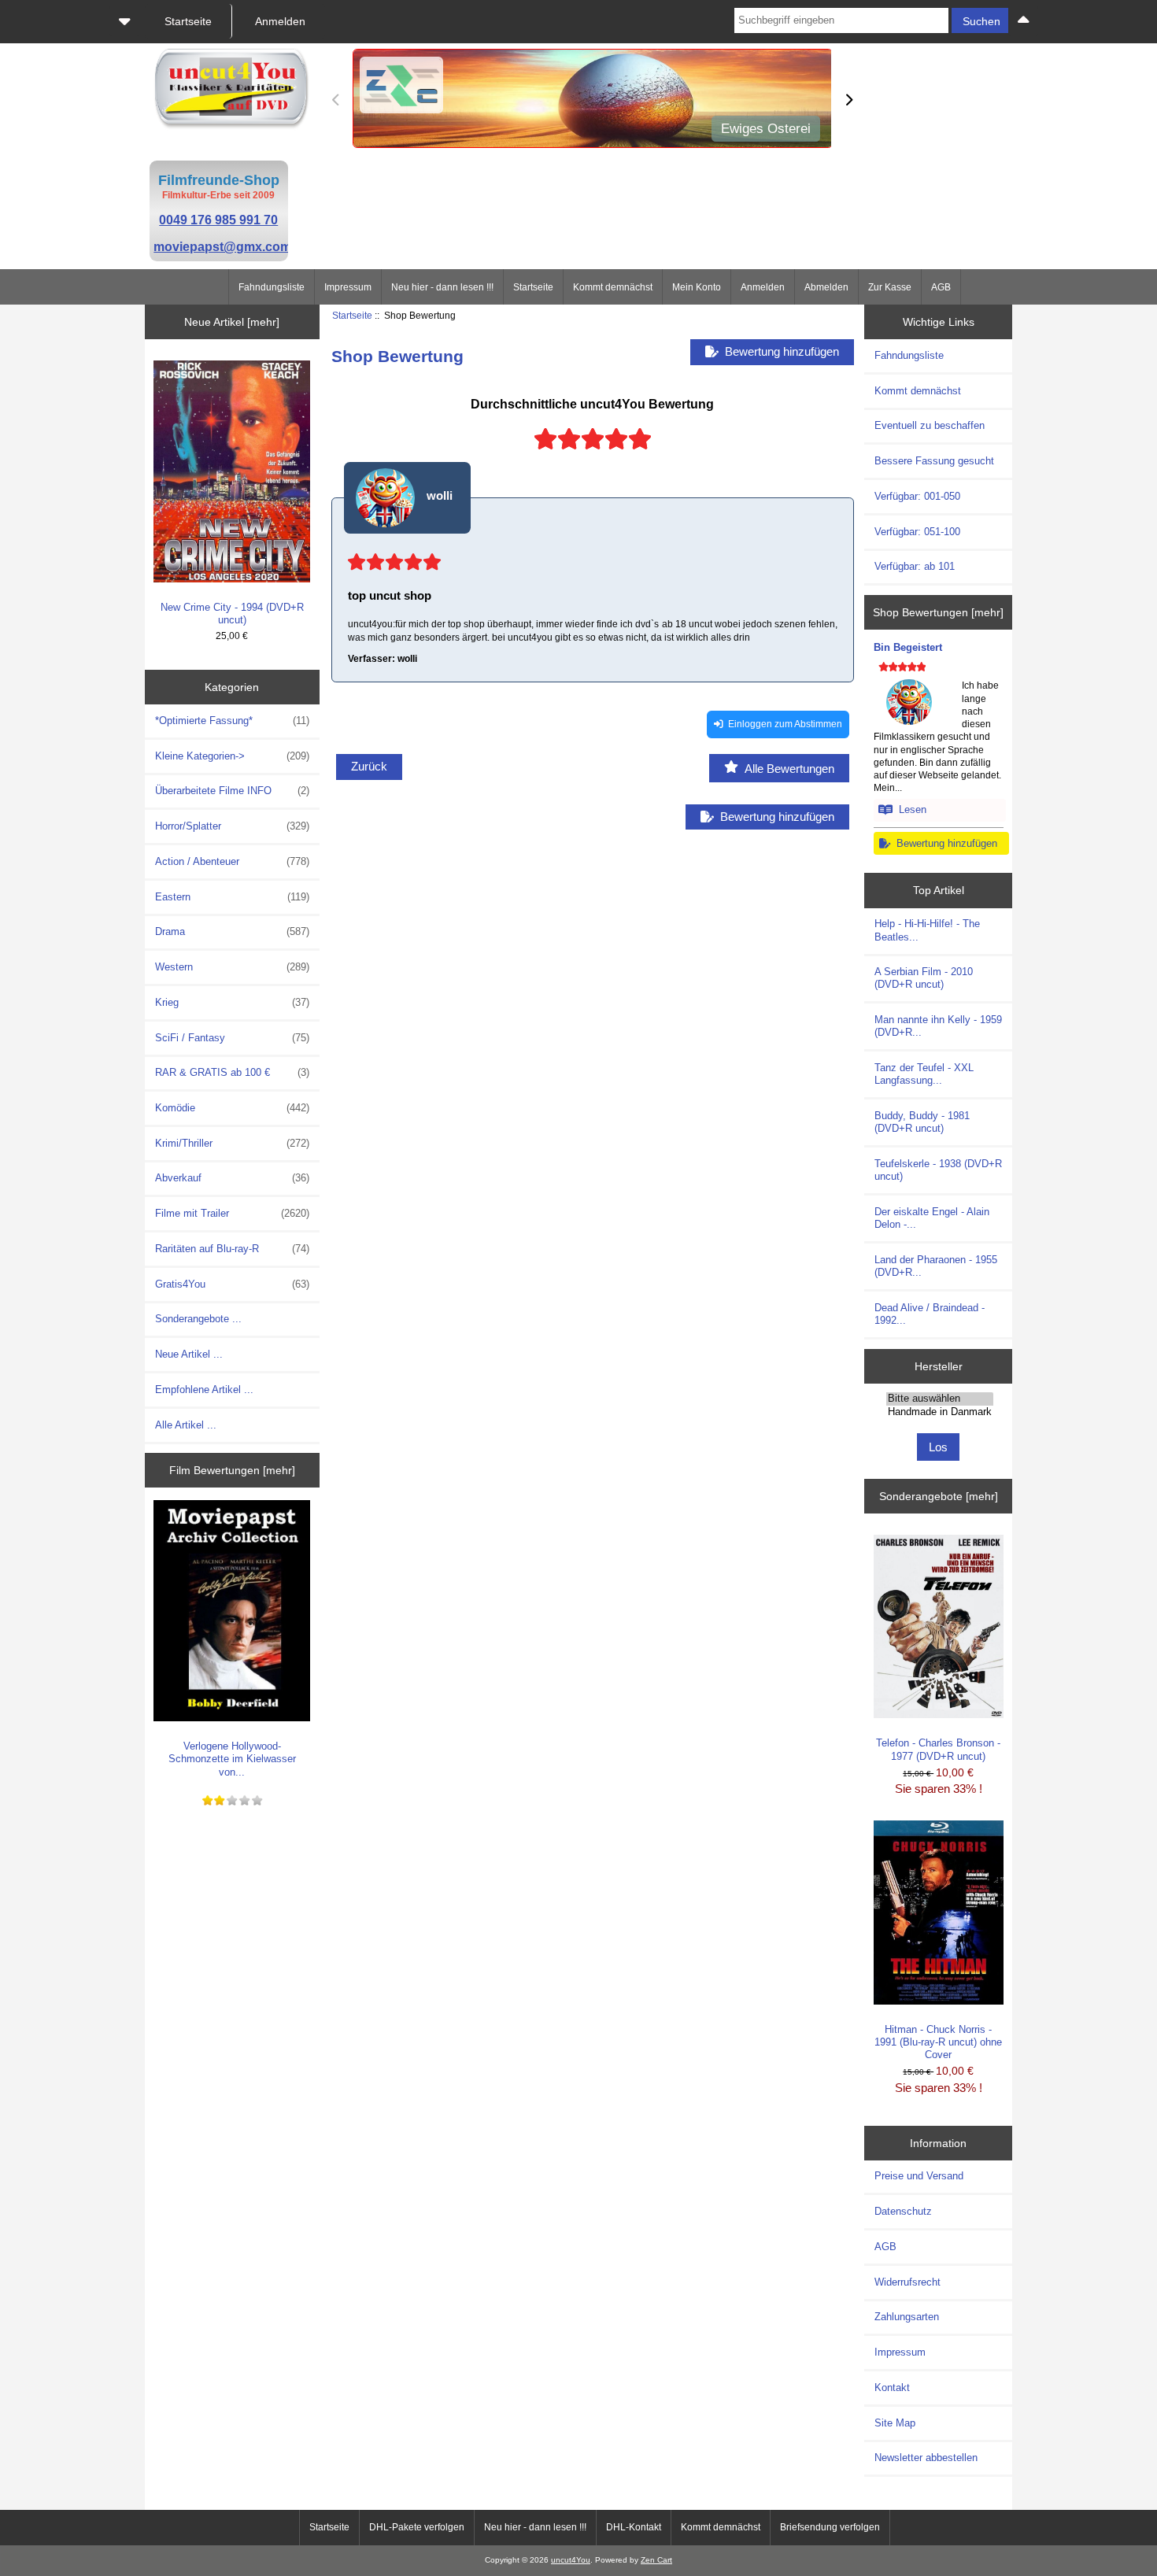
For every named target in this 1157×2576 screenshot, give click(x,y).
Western (233, 967)
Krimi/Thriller (233, 1143)
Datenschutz (903, 2211)
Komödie (233, 1108)
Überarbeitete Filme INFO (233, 791)
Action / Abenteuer (233, 861)
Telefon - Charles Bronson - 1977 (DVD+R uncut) (938, 1749)
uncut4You (571, 2560)
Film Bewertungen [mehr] (232, 1470)
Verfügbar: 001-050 (917, 496)
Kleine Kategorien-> (233, 756)
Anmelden (763, 287)
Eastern (233, 897)
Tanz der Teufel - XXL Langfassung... (924, 1074)
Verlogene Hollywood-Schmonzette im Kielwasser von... (232, 1759)
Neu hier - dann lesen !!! (442, 287)
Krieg (233, 1002)
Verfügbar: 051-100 (917, 532)
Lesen (909, 809)
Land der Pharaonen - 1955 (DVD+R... (936, 1266)
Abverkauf (233, 1178)
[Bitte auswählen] (940, 1399)
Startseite (533, 287)
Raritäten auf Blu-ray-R (233, 1249)
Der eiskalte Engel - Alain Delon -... (932, 1218)
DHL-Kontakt (634, 2527)
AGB (941, 287)
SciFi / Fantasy (233, 1038)
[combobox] (841, 20)
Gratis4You (233, 1284)
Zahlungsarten (907, 2317)
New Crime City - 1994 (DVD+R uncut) (232, 614)
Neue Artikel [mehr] (232, 322)
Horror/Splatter (233, 826)
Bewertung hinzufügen (944, 843)
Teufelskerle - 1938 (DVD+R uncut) (938, 1170)
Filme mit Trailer (233, 1213)
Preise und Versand (919, 2176)
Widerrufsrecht (907, 2282)
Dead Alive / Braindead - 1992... (930, 1314)
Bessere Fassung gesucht (934, 461)
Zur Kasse (890, 287)
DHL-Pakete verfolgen (417, 2527)
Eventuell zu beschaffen (930, 425)
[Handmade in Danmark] (940, 1412)
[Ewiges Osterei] (592, 100)
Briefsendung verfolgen (830, 2527)
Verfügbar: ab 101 (915, 566)
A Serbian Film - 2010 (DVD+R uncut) (924, 978)
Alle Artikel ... (186, 1425)
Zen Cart (656, 2560)
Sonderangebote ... (198, 1319)
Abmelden (826, 287)
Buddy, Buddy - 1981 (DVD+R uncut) (922, 1122)
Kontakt (892, 2388)
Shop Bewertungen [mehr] (938, 612)
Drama (233, 931)
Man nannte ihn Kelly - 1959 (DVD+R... (938, 1026)
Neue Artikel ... (189, 1354)
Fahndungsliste (272, 287)
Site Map (895, 2423)
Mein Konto (697, 287)
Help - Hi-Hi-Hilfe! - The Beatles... (927, 930)
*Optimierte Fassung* (233, 721)
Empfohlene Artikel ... (204, 1390)
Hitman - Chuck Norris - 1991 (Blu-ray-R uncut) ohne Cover (938, 2042)
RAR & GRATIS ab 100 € (233, 1072)
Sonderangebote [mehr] (939, 1496)
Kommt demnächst (613, 287)
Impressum (348, 287)
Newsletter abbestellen (926, 2458)
